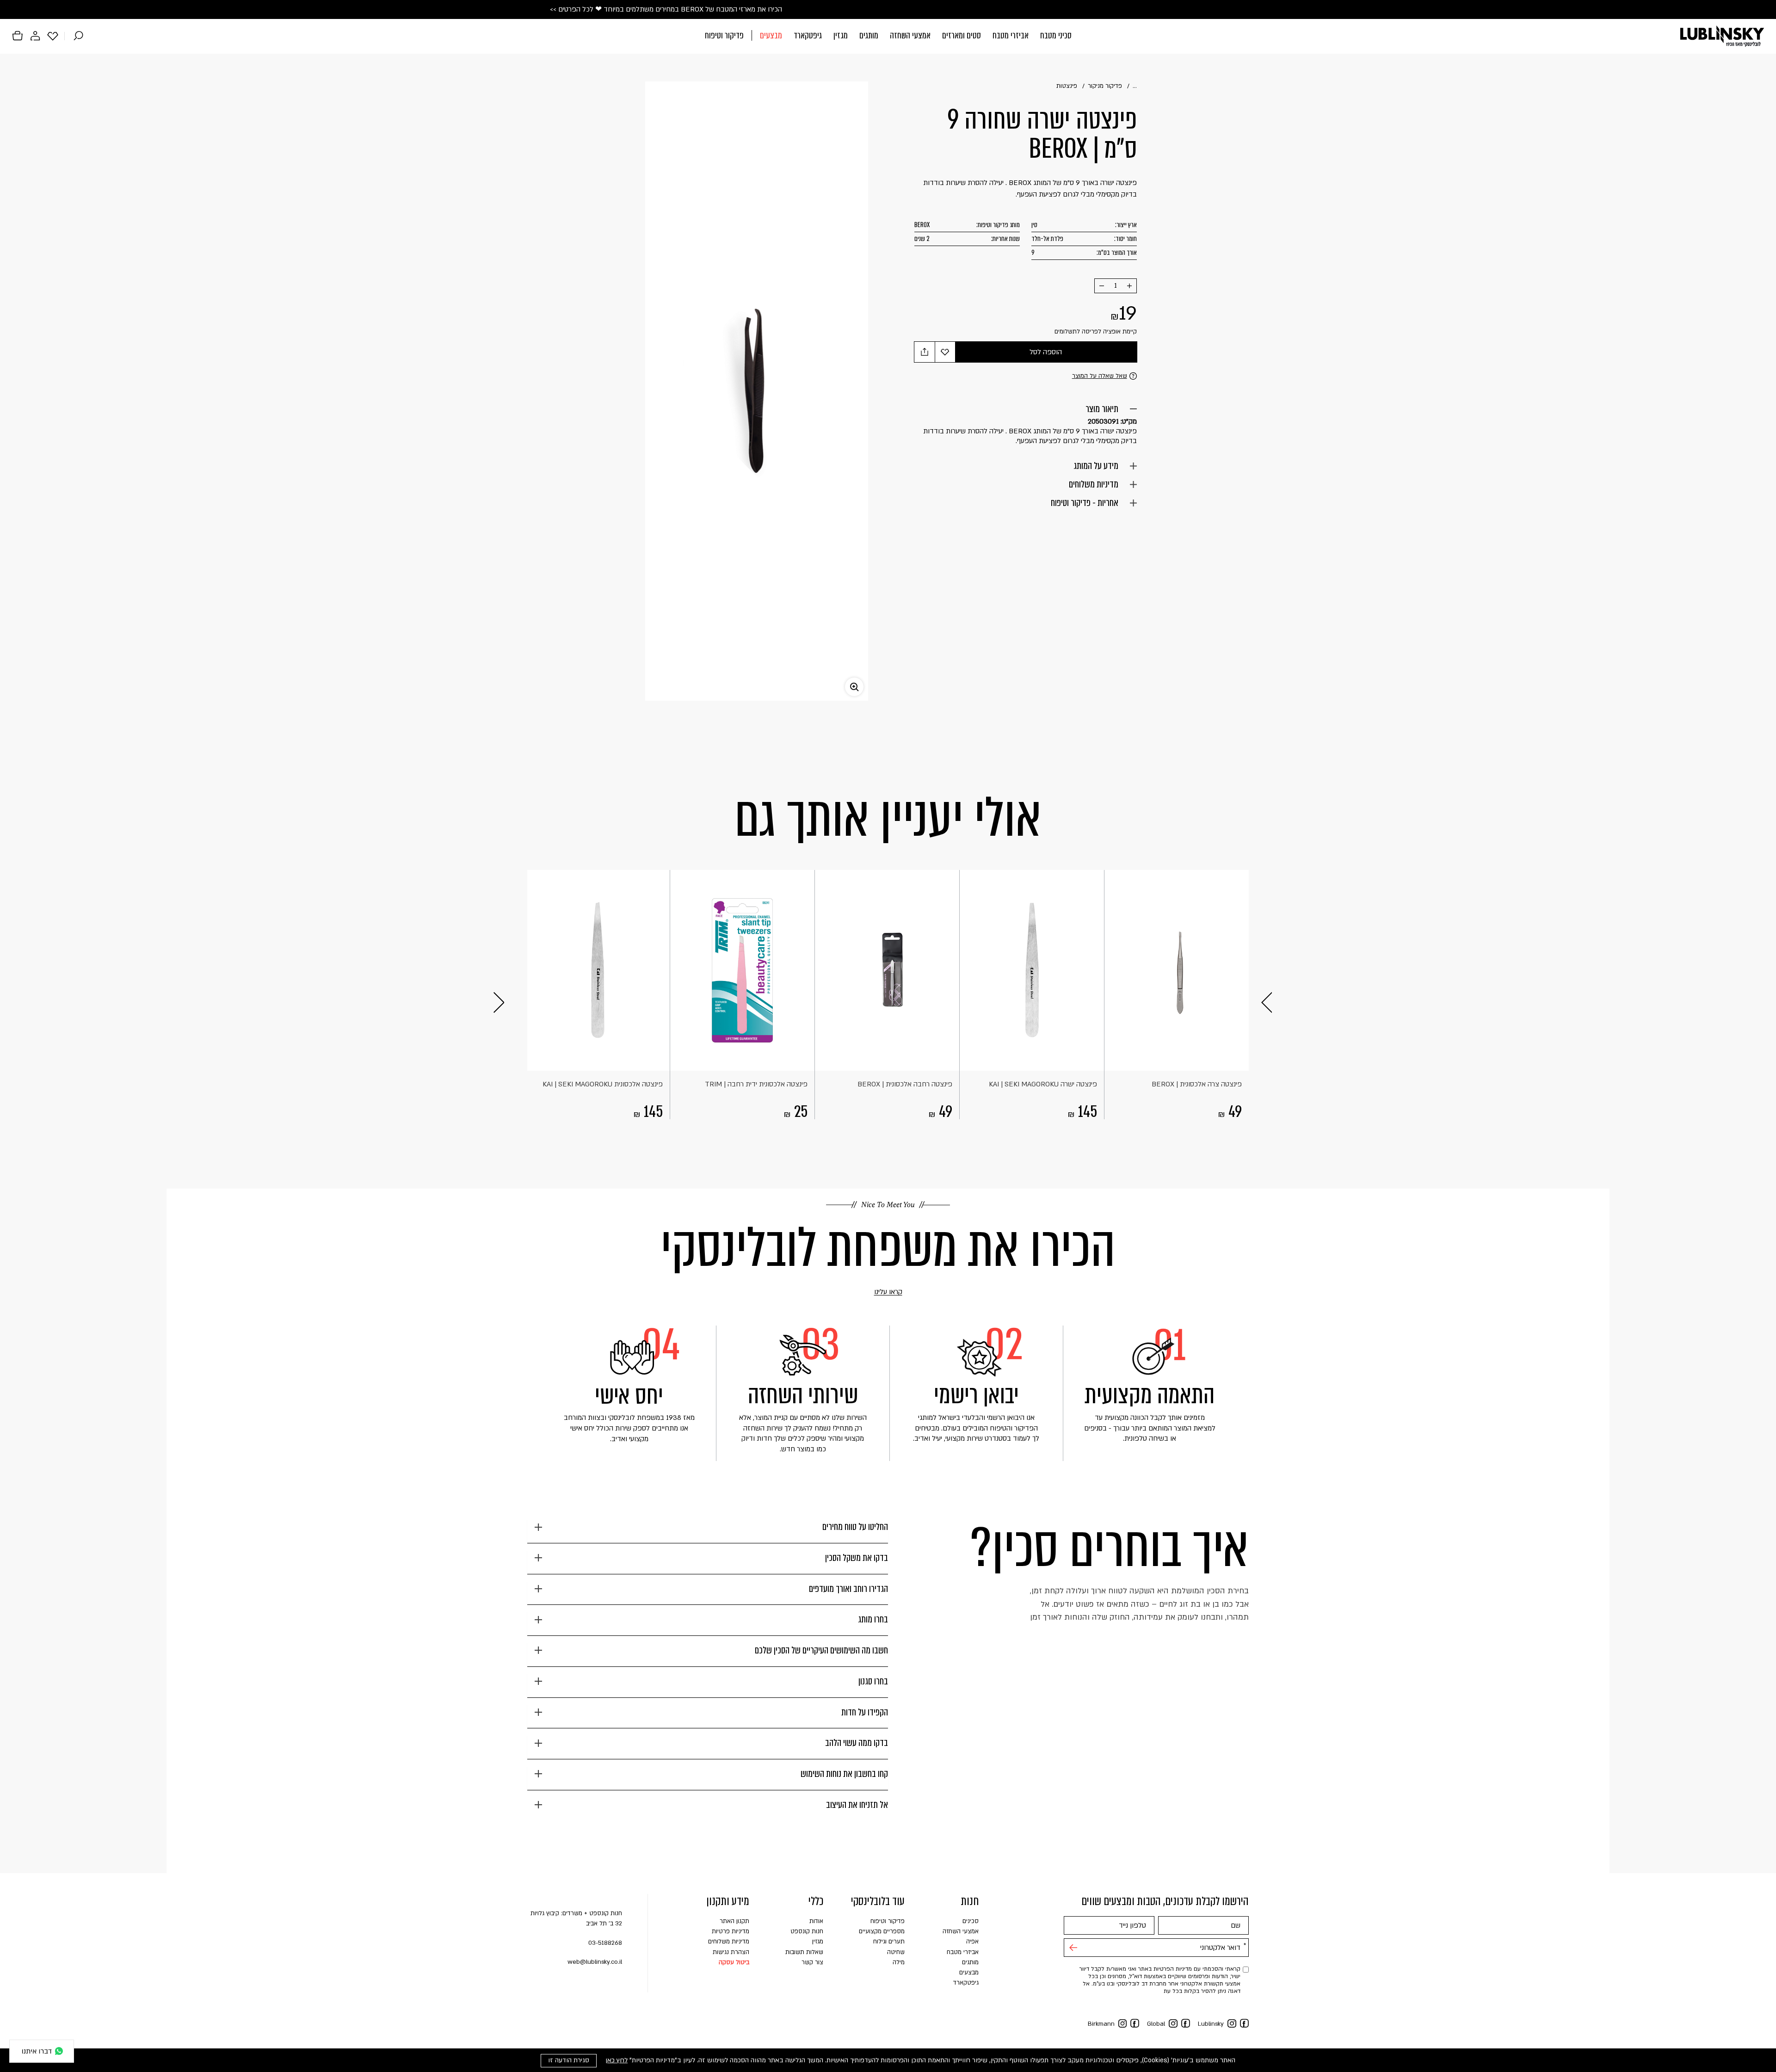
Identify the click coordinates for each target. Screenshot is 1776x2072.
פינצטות (1067, 86)
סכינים (971, 1921)
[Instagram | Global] (1173, 2024)
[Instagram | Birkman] (1123, 2024)
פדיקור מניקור (1105, 86)
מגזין (841, 35)
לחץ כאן (617, 2060)
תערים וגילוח (889, 1942)
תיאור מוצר (1102, 409)
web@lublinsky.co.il (595, 1962)
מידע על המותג (1096, 466)
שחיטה (896, 1952)
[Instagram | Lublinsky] (1232, 2024)
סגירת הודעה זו (569, 2060)
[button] (888, 36)
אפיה (972, 1942)
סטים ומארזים (962, 35)
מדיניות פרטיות (731, 1931)
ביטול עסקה (734, 1962)
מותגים (869, 35)
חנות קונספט (807, 1931)
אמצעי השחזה (910, 35)
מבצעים (771, 35)
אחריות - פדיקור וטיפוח (1085, 503)
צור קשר (812, 1962)
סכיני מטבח (1056, 35)
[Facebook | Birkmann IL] (1135, 2023)
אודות (816, 1921)
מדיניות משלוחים (1094, 484)
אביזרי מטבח (1011, 35)
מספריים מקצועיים (882, 1931)
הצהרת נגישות (731, 1952)
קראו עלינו (875, 1292)
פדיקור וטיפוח (724, 35)
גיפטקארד (808, 35)
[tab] (708, 1531)
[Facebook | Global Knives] (1186, 2023)
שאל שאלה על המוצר (1100, 376)
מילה (899, 1962)
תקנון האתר (734, 1921)
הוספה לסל (1046, 352)
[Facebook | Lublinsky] (1244, 2023)
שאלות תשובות (804, 1952)
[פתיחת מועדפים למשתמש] (53, 36)
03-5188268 (605, 1943)
